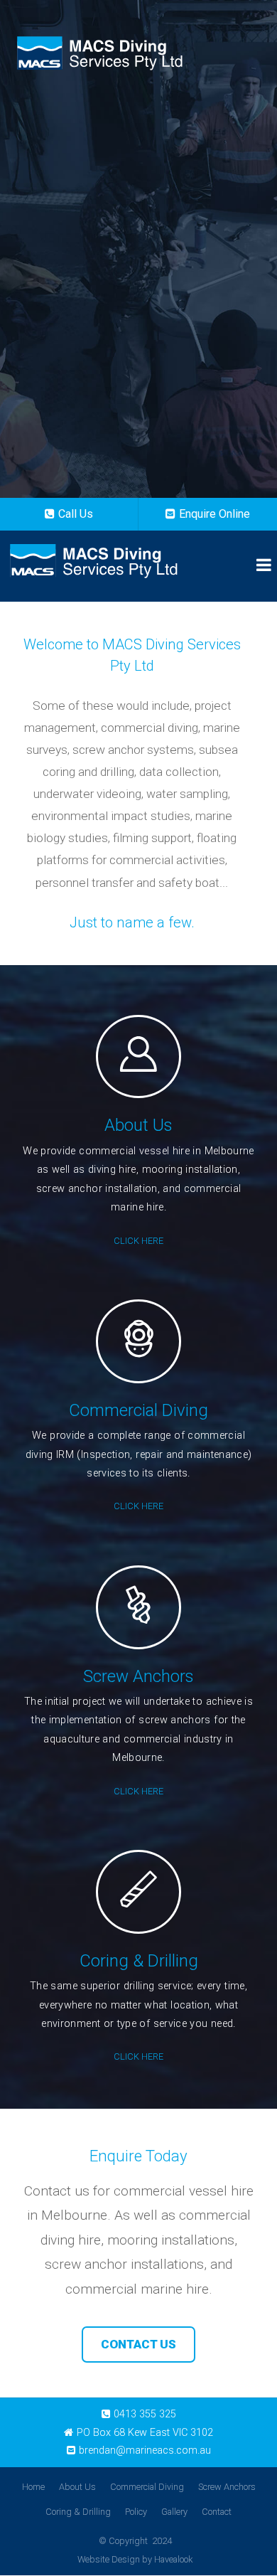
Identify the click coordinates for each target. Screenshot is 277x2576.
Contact (217, 2512)
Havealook (173, 2559)
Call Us (76, 514)
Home (33, 2487)
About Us (77, 2487)
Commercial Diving (147, 2487)
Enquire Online (214, 514)
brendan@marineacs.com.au (145, 2450)
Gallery (174, 2512)
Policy (136, 2512)
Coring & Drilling (78, 2512)
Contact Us (138, 2344)
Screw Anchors (227, 2487)
